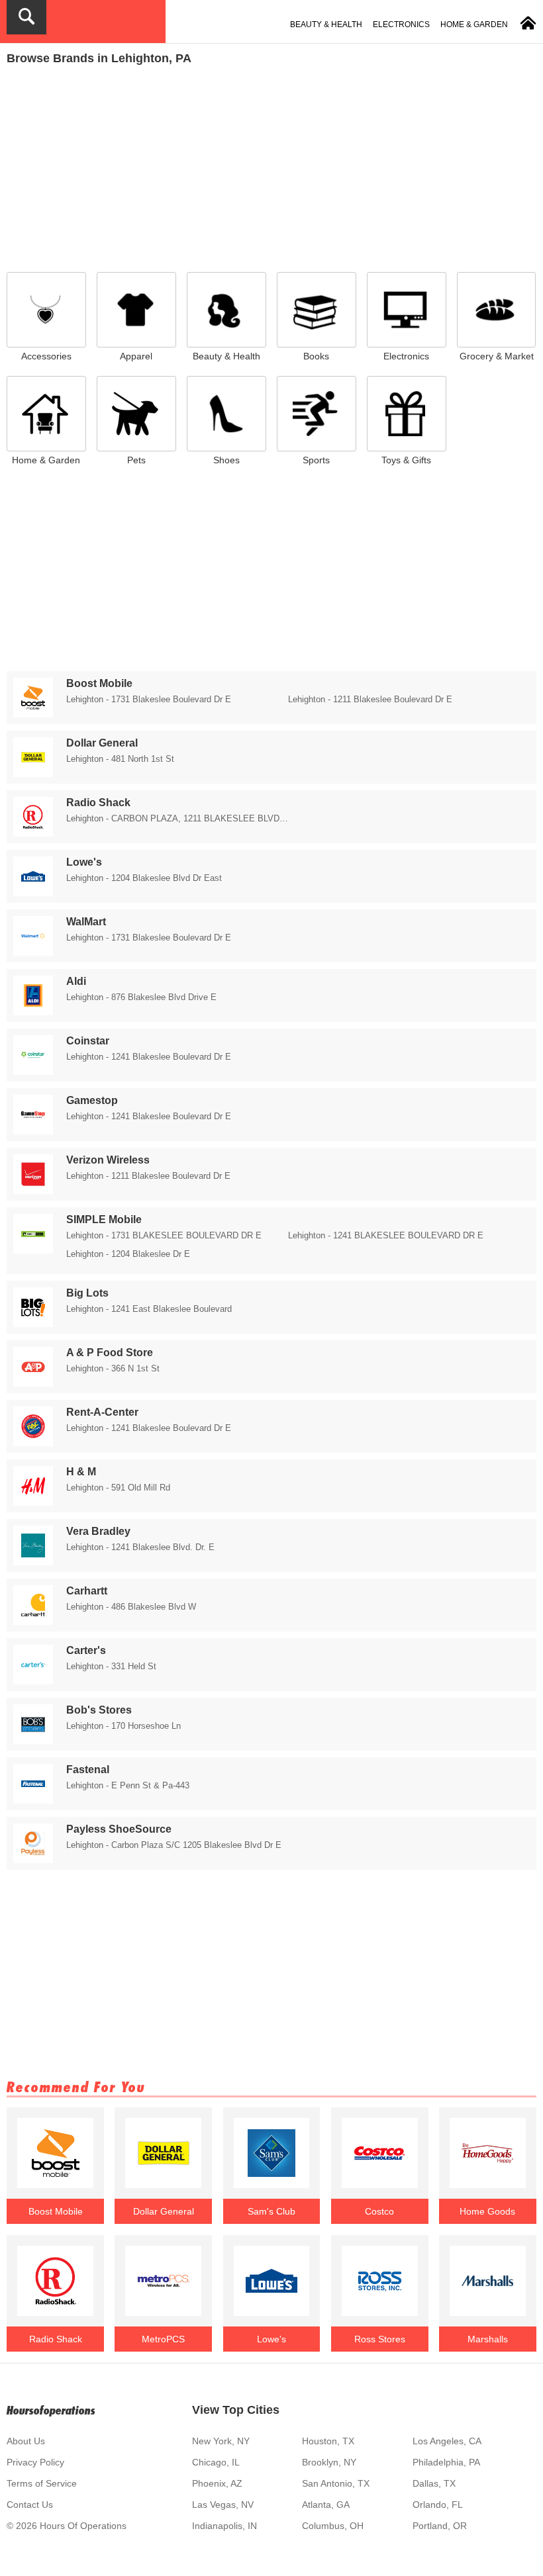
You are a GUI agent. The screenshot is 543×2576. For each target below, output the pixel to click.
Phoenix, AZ (217, 2483)
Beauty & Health (326, 24)
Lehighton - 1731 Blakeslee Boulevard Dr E (149, 699)
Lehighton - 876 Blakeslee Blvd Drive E (141, 997)
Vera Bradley (98, 1531)
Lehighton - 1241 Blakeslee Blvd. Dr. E (140, 1547)
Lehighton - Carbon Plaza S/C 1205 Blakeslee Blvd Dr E (174, 1845)
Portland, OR (440, 2526)
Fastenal (88, 1770)
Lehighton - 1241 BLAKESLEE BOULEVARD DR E (386, 1235)
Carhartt (87, 1591)
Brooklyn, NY (329, 2462)
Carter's (86, 1650)
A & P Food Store (110, 1353)
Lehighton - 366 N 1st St (113, 1368)
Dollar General (102, 743)
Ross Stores (380, 2339)
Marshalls (488, 2339)
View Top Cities (236, 2410)
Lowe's (84, 862)
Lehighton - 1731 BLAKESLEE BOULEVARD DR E (164, 1235)
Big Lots (87, 1293)
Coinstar (88, 1041)
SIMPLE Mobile (104, 1219)
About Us (26, 2441)
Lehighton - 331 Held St (111, 1666)
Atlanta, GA (326, 2505)
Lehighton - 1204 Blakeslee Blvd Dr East (144, 878)
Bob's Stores (99, 1710)
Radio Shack (98, 803)
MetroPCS (163, 2339)
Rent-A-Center (102, 1412)
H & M (81, 1472)
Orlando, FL (438, 2505)
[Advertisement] (271, 165)
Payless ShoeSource (119, 1829)
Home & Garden (474, 24)
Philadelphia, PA (446, 2462)
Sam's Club (271, 2211)
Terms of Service (42, 2483)
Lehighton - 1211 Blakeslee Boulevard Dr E (370, 699)
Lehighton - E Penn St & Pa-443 (128, 1785)
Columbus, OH (333, 2526)
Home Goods (487, 2211)
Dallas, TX (434, 2483)
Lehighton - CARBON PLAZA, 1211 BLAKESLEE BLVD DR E (177, 818)
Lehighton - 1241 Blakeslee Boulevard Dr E (149, 1057)
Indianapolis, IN (224, 2526)
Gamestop (92, 1100)
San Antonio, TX (336, 2483)
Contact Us (30, 2505)
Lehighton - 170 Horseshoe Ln (123, 1726)
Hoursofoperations (51, 2410)
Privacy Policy (35, 2462)
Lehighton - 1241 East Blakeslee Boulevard (149, 1309)
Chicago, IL (216, 2462)
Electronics (401, 24)
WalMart (86, 922)
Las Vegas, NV (223, 2505)
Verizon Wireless (108, 1160)
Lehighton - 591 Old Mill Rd (118, 1488)
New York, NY (221, 2441)
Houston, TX (328, 2441)
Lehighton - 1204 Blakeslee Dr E (128, 1254)
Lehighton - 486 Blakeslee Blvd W (131, 1607)
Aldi (76, 981)
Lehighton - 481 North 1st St (120, 759)
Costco (379, 2211)
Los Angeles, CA (447, 2441)
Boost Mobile (99, 683)
